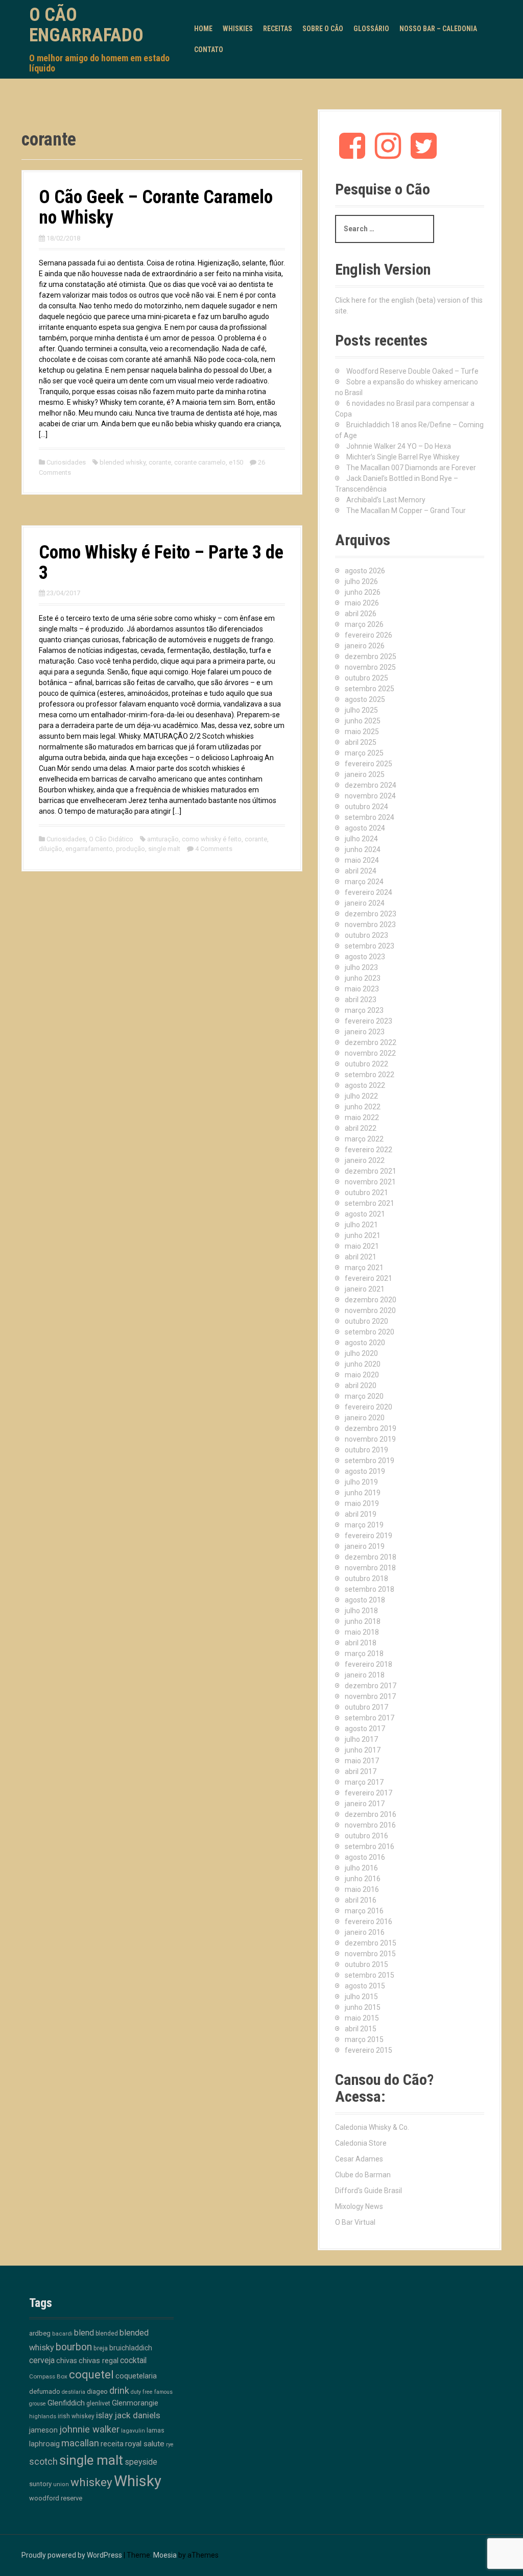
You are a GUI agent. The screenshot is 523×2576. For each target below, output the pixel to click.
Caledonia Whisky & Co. (372, 2127)
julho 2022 (361, 1096)
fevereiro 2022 (369, 1150)
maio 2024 (362, 860)
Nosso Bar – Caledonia (438, 29)
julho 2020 (361, 1353)
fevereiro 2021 (369, 1278)
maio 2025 (362, 732)
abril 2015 (361, 2029)
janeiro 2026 (365, 646)
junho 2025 (363, 721)
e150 (236, 462)
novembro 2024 (370, 796)
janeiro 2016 (365, 1932)
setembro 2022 (370, 1075)
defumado (45, 2391)
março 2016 (364, 1911)
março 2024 (364, 882)
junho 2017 (363, 1750)
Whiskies (238, 29)
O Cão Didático (111, 839)
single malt (164, 849)
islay (104, 2415)
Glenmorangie (135, 2403)
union (61, 2484)
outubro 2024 (366, 807)
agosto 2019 (365, 1471)
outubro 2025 (366, 678)
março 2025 (364, 753)
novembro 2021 (370, 1182)
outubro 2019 (366, 1450)
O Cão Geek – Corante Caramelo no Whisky (156, 207)
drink (119, 2390)
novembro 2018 (370, 1568)
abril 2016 (361, 1900)
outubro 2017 (366, 1707)
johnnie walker (89, 2429)
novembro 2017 (370, 1696)
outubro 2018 (366, 1578)
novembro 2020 (370, 1310)
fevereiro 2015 (369, 2050)
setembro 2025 (370, 689)
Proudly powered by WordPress (72, 2555)
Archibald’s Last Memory (386, 500)
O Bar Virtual (355, 2222)
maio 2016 (362, 1889)
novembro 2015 (370, 1954)
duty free (142, 2392)
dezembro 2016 (371, 1814)
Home (203, 29)
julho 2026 (361, 581)
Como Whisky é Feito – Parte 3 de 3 (161, 563)
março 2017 (364, 1782)
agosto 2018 (365, 1600)
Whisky (138, 2481)
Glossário (371, 29)
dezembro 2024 (371, 785)
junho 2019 (363, 1493)
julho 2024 (361, 839)
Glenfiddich (66, 2403)
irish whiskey (76, 2416)
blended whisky (123, 462)
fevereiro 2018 (369, 1664)
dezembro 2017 (371, 1686)
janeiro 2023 (365, 1032)
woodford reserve (56, 2498)
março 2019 (364, 1525)
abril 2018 (361, 1643)
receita (112, 2444)
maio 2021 (362, 1246)
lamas (156, 2430)
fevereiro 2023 (369, 1021)
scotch (43, 2462)
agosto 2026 (365, 571)
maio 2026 (362, 603)
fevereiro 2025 (369, 764)
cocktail (133, 2360)
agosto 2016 (365, 1857)
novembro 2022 (370, 1053)
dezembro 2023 (371, 914)
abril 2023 (361, 1000)
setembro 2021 (370, 1203)
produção (130, 849)
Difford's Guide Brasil (369, 2191)
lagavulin (133, 2431)
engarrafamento (89, 849)
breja (101, 2348)
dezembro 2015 (371, 1943)
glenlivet (98, 2403)
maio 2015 (362, 2018)
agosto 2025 (365, 699)
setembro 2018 (370, 1589)
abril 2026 (361, 614)
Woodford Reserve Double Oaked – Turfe (412, 371)
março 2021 (364, 1268)
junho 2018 (363, 1621)
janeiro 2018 (365, 1675)
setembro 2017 (370, 1718)
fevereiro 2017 (369, 1793)
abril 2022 (361, 1128)
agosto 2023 (365, 957)
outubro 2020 (366, 1321)
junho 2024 (363, 849)
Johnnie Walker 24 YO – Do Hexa (399, 446)
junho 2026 (363, 592)
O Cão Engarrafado (86, 25)
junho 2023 (363, 978)
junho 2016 (363, 1879)
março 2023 (364, 1010)
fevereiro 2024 (369, 892)
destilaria (74, 2392)
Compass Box (48, 2376)
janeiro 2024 (365, 903)
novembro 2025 (370, 667)
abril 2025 (361, 742)
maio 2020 (362, 1375)
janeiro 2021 (365, 1289)
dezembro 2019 (371, 1428)
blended (107, 2334)
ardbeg (40, 2333)
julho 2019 (361, 1482)
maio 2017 (362, 1761)
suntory (40, 2484)
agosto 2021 (365, 1214)
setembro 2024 (370, 817)
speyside (141, 2462)
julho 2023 (361, 967)
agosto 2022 (365, 1085)
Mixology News (359, 2206)
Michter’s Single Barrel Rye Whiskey (403, 457)
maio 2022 (362, 1117)
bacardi (62, 2334)
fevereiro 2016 (369, 1922)
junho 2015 (363, 2007)
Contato (209, 50)
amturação (163, 839)
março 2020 (364, 1396)
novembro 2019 (370, 1439)
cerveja (42, 2360)
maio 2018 (362, 1632)
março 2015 (364, 2039)
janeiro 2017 (365, 1804)
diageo (97, 2391)
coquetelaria (136, 2376)
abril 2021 (361, 1257)
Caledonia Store (361, 2143)
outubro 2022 (366, 1064)
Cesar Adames (359, 2159)
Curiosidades (66, 462)
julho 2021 (361, 1225)
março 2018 (364, 1654)
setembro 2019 (370, 1461)
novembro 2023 (370, 925)
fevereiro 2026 (369, 635)
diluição (51, 849)
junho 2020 (363, 1364)
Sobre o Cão (323, 29)
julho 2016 (361, 1868)
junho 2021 (363, 1235)
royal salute (145, 2444)
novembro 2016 (370, 1825)
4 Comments (214, 849)
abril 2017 (361, 1771)
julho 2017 (361, 1739)
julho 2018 (361, 1611)
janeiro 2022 (365, 1160)
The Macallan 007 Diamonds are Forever (411, 468)
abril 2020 (361, 1386)
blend (84, 2333)
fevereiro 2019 (369, 1536)
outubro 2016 (366, 1836)
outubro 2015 (366, 1964)
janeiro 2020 (365, 1418)
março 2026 (364, 624)
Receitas (278, 29)
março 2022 (364, 1139)
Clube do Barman (363, 2175)
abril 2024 (361, 871)
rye (170, 2445)
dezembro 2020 (371, 1300)
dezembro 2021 (371, 1171)
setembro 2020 (370, 1332)
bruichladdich (131, 2348)
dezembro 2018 (371, 1557)
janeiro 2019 (365, 1546)
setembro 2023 (370, 946)
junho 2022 (363, 1107)
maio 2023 (362, 989)
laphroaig (44, 2444)
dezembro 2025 (371, 657)
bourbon (74, 2347)
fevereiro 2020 (369, 1407)
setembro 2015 (370, 1975)
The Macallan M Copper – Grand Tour (406, 511)
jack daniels (137, 2415)
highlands (43, 2416)
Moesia (165, 2555)
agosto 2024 (365, 828)
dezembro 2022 (371, 1042)
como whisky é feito (212, 839)
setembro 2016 (370, 1846)
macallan (80, 2443)
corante (160, 462)
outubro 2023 (366, 935)
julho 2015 (361, 1997)
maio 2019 (362, 1503)
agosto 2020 (365, 1343)
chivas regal (99, 2361)
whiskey (91, 2482)
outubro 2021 (366, 1193)
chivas (67, 2361)
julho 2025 (361, 710)
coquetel (91, 2375)
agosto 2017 (365, 1729)
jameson (43, 2430)
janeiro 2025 (365, 774)
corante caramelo (200, 462)
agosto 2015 (365, 1986)
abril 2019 (361, 1514)
